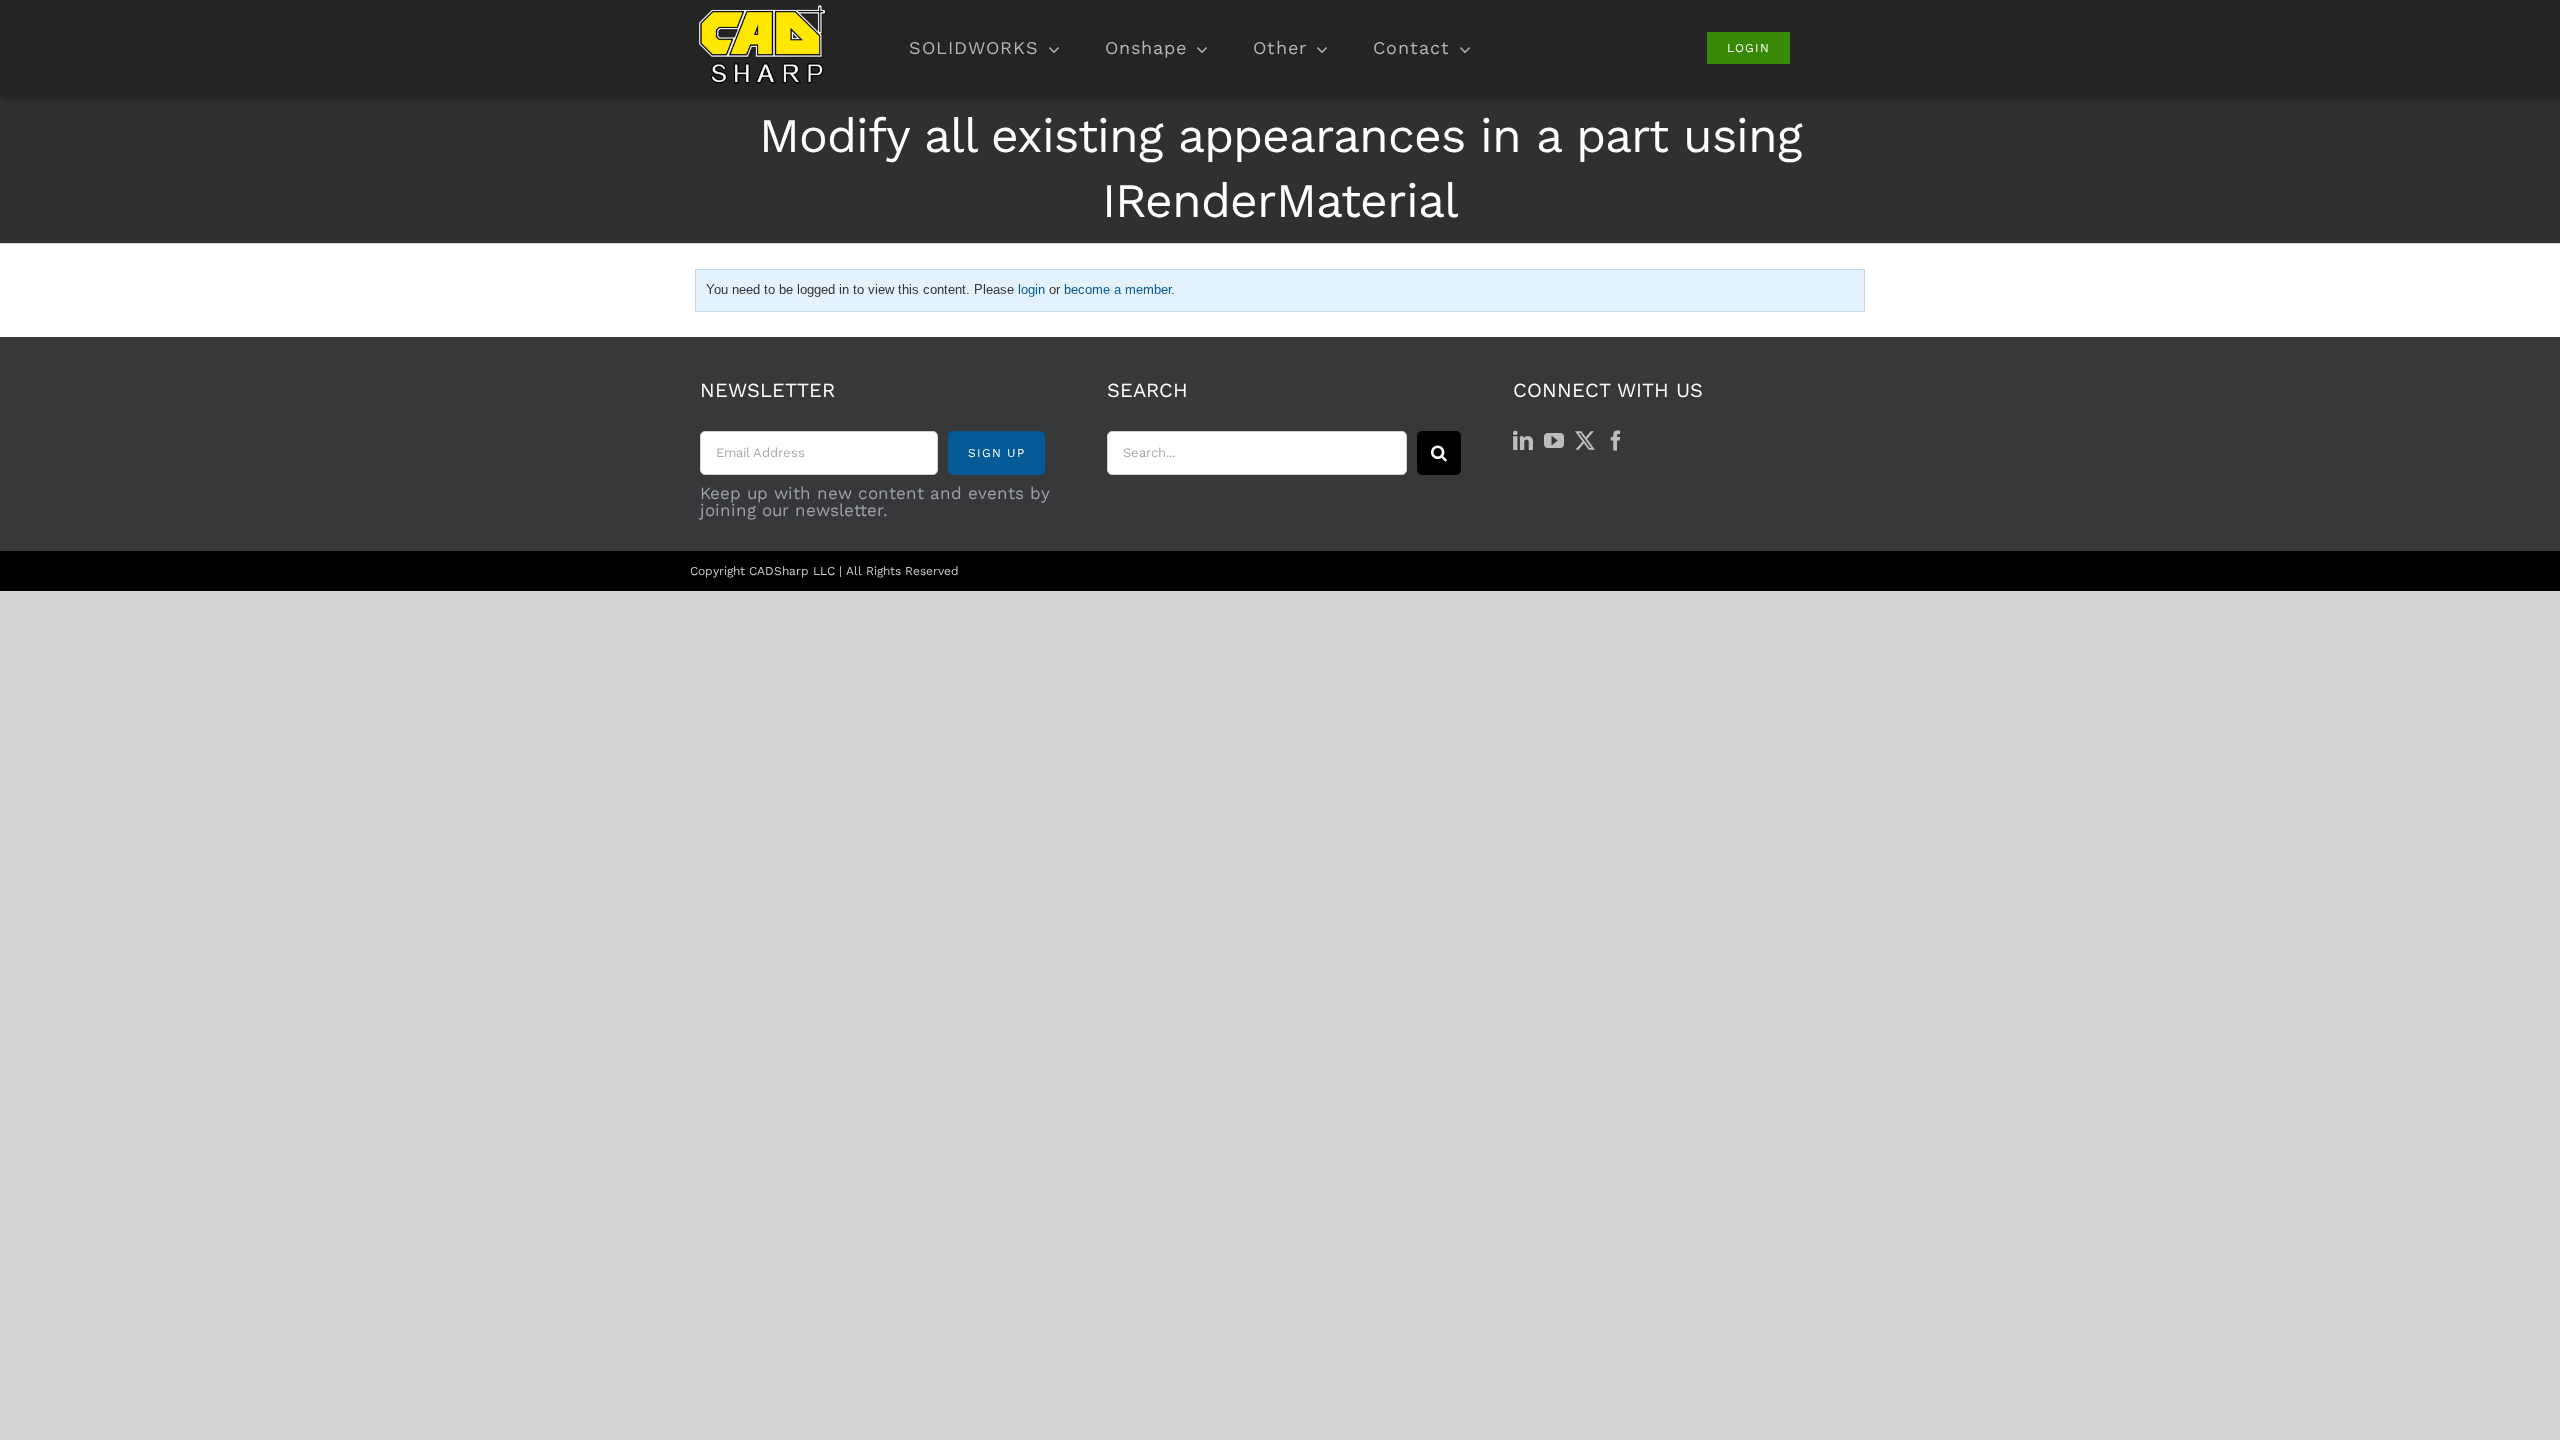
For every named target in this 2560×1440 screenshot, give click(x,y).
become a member (1117, 289)
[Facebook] (1616, 441)
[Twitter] (1585, 441)
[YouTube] (1554, 441)
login (1031, 289)
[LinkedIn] (1523, 441)
